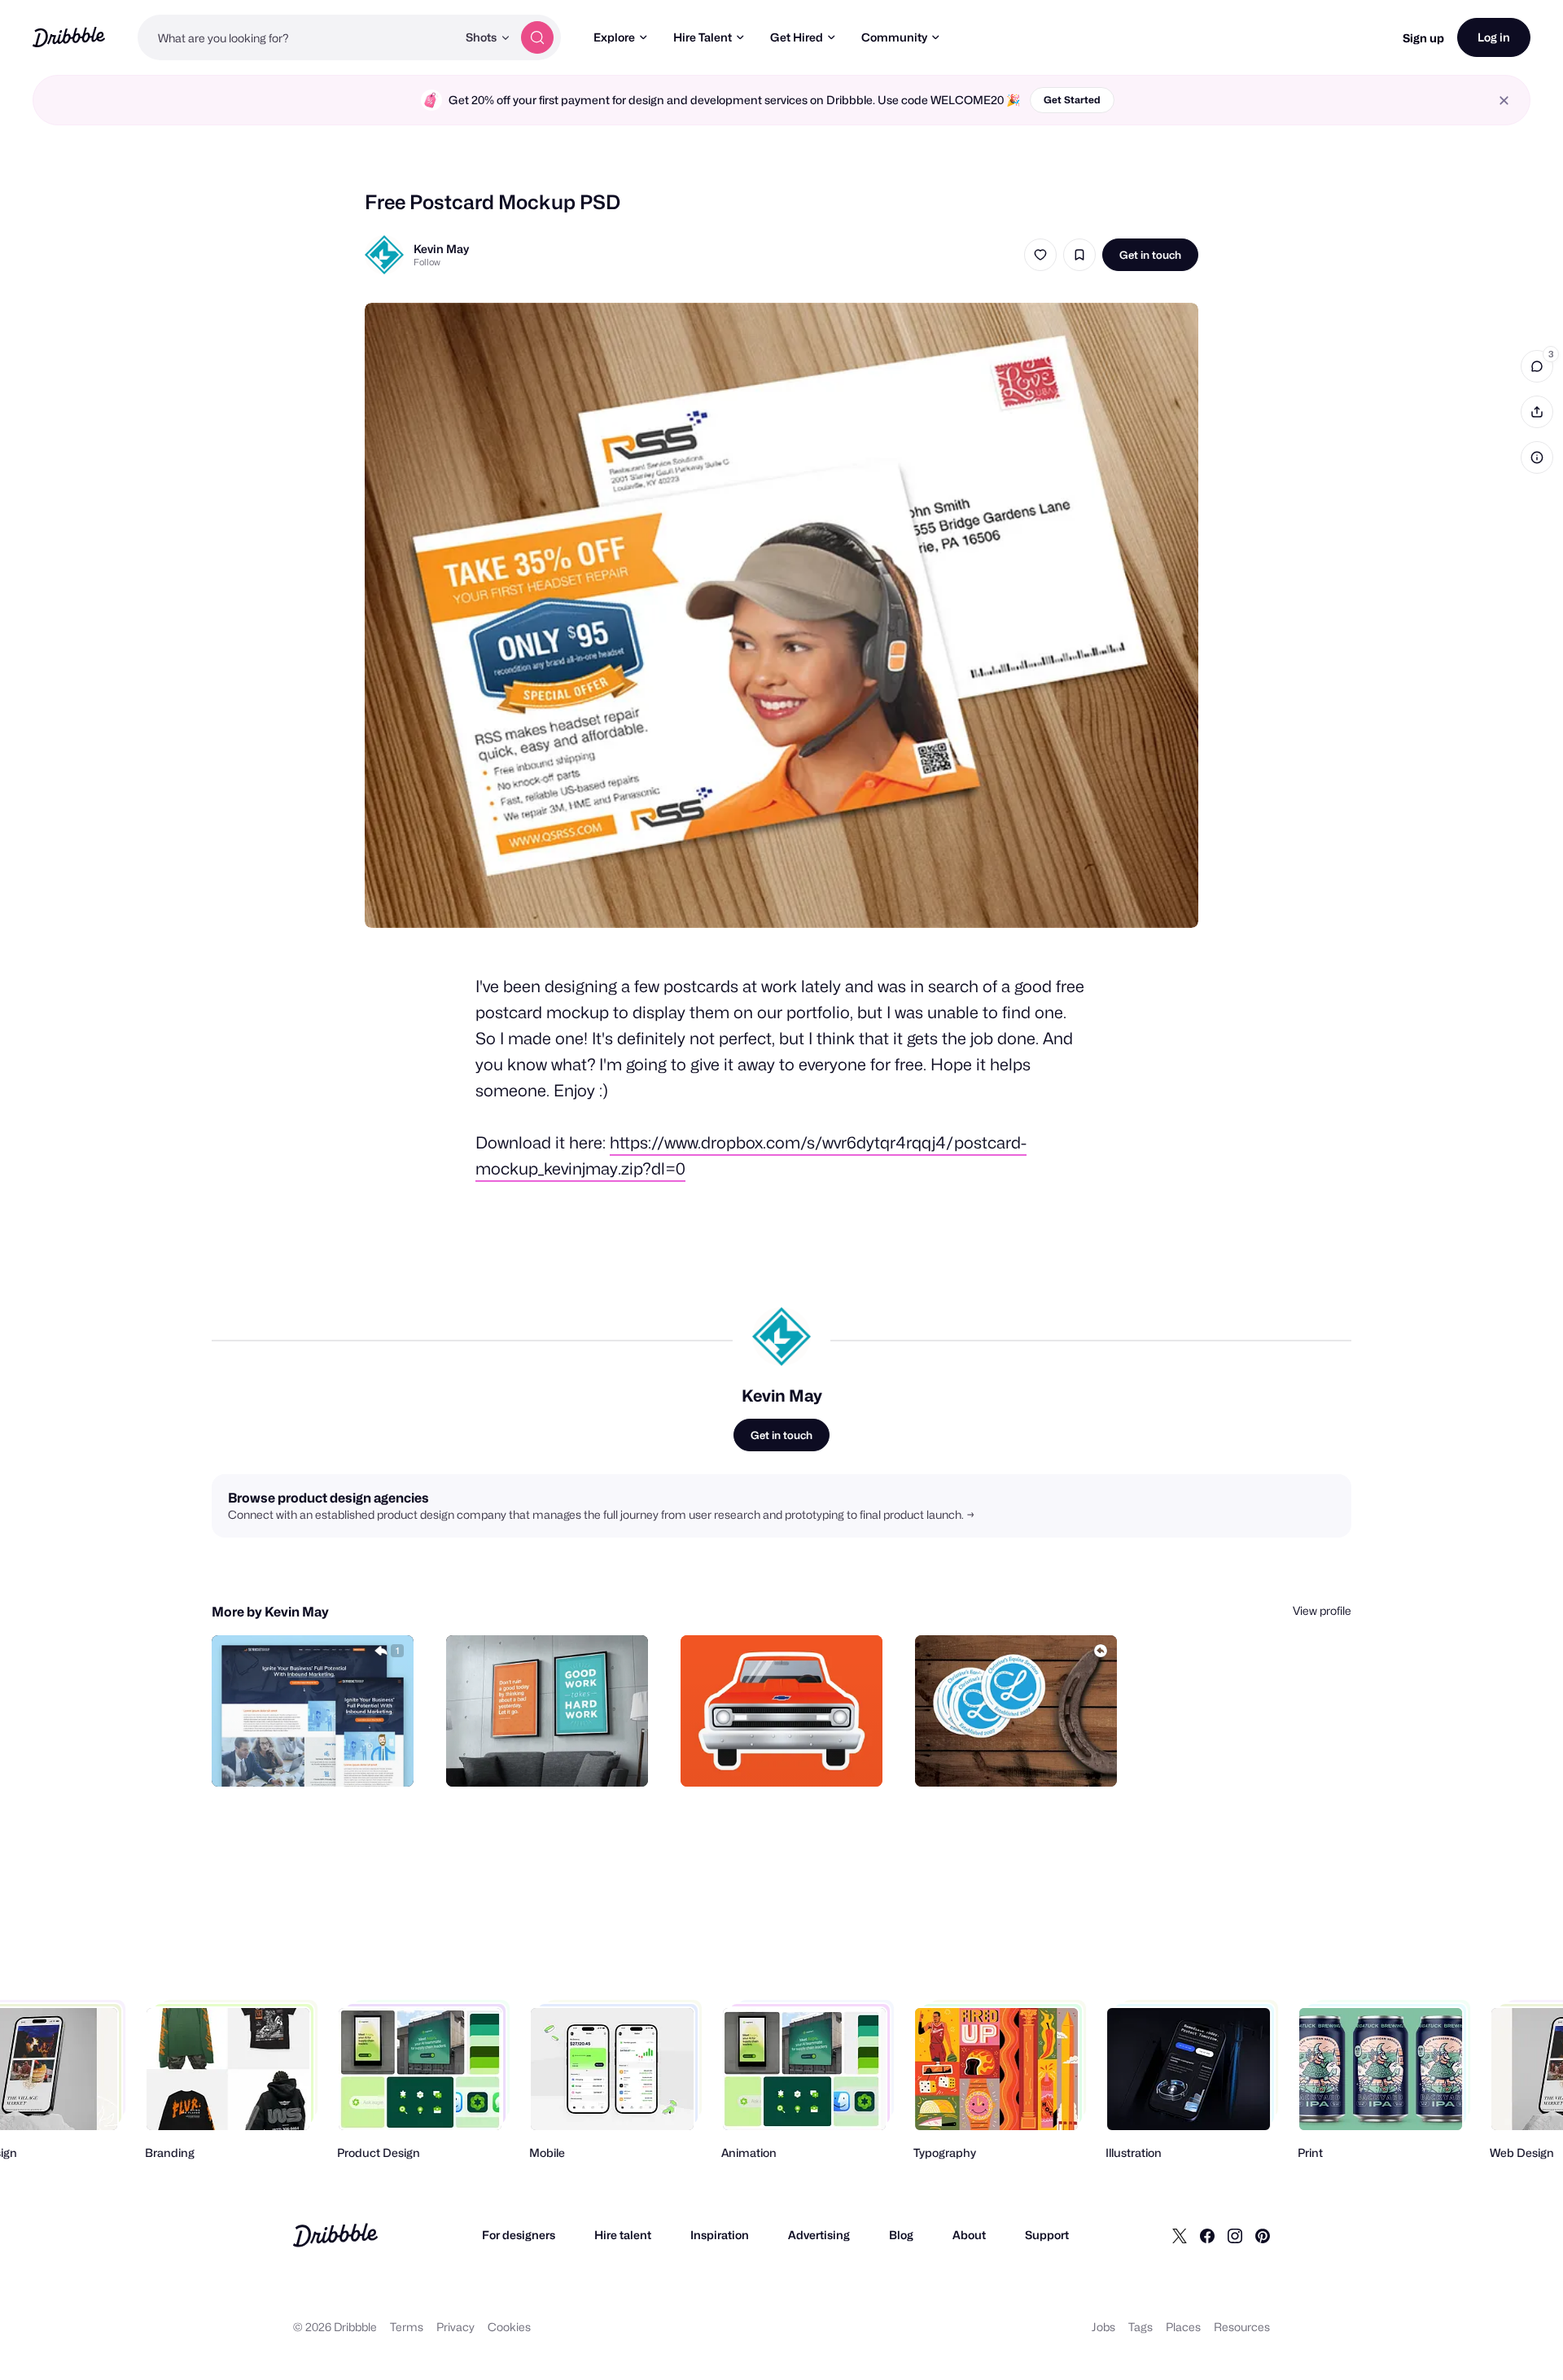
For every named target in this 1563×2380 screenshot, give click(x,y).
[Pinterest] (1263, 2235)
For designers (519, 2235)
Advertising (819, 2235)
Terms (407, 2327)
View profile (1322, 1610)
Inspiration (720, 2235)
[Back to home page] (69, 37)
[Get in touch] (318, 1757)
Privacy (455, 2327)
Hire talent (623, 2235)
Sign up (1423, 38)
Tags (1141, 2327)
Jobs (1103, 2327)
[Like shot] (1040, 255)
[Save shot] (1079, 255)
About (969, 2235)
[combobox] (297, 37)
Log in (1494, 37)
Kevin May (441, 249)
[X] (1180, 2235)
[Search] (537, 37)
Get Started (1072, 100)
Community (894, 37)
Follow (427, 262)
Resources (1242, 2327)
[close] (1504, 101)
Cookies (509, 2327)
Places (1183, 2327)
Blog (901, 2235)
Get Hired (797, 37)
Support (1047, 2235)
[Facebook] (1207, 2235)
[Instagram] (1235, 2235)
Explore (614, 37)
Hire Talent (703, 37)
